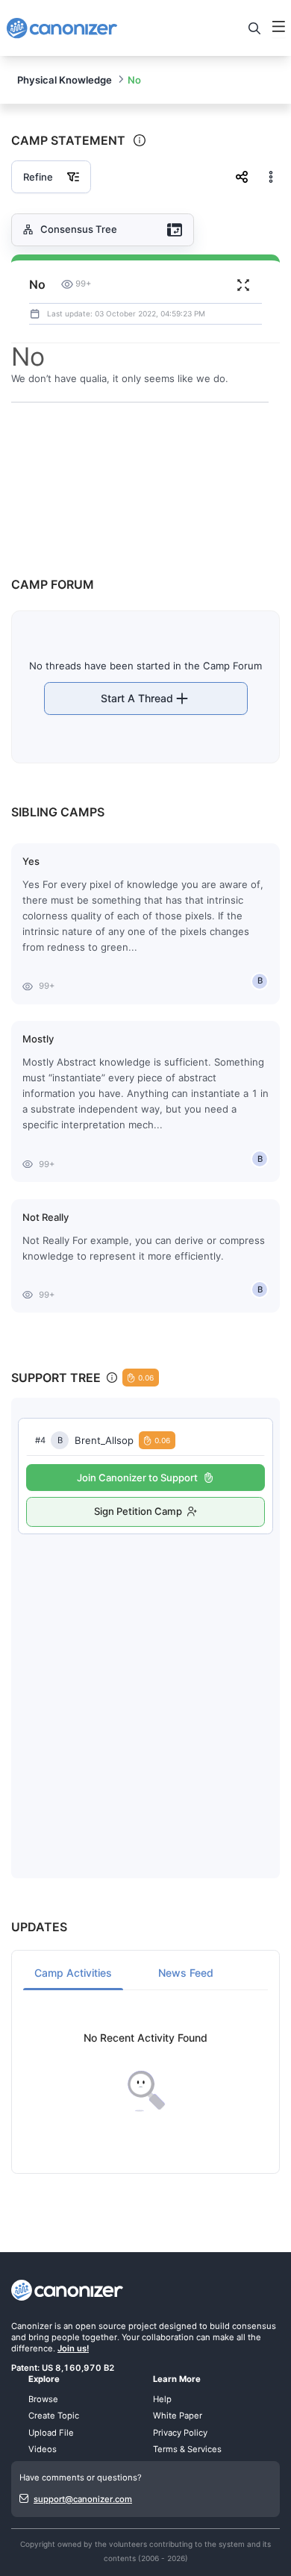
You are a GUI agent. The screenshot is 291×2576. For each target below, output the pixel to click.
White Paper (178, 2416)
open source (101, 2326)
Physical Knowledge (65, 80)
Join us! (73, 2348)
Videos (43, 2449)
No (134, 80)
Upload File (51, 2433)
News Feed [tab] (186, 1973)
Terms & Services (187, 2449)
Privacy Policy (180, 2433)
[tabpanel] (145, 2072)
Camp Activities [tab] (73, 1973)
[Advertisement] (145, 1691)
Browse (43, 2399)
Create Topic (54, 2416)
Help (162, 2399)
